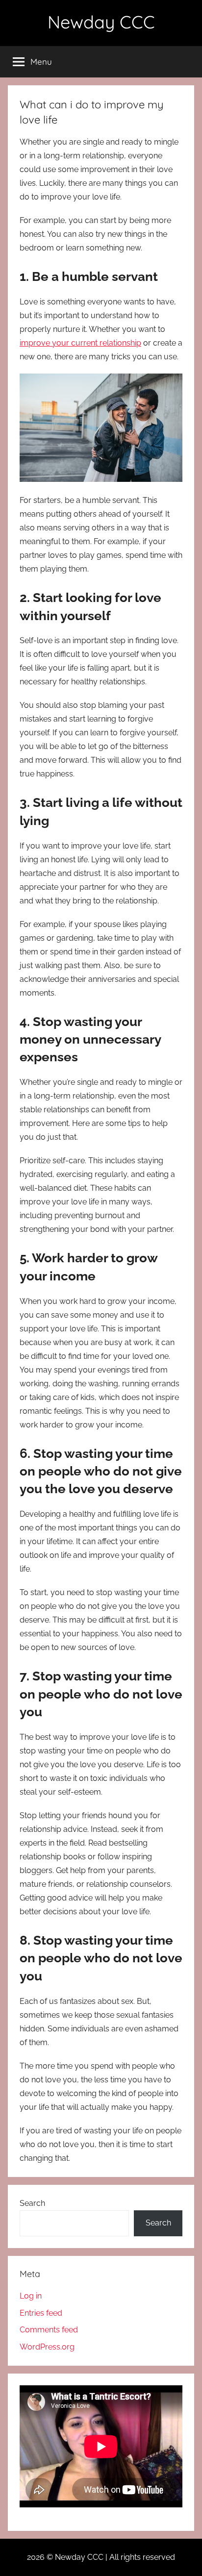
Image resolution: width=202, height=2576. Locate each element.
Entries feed (41, 2313)
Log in (31, 2296)
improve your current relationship (80, 343)
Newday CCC (101, 22)
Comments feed (49, 2330)
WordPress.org (47, 2347)
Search (32, 2203)
